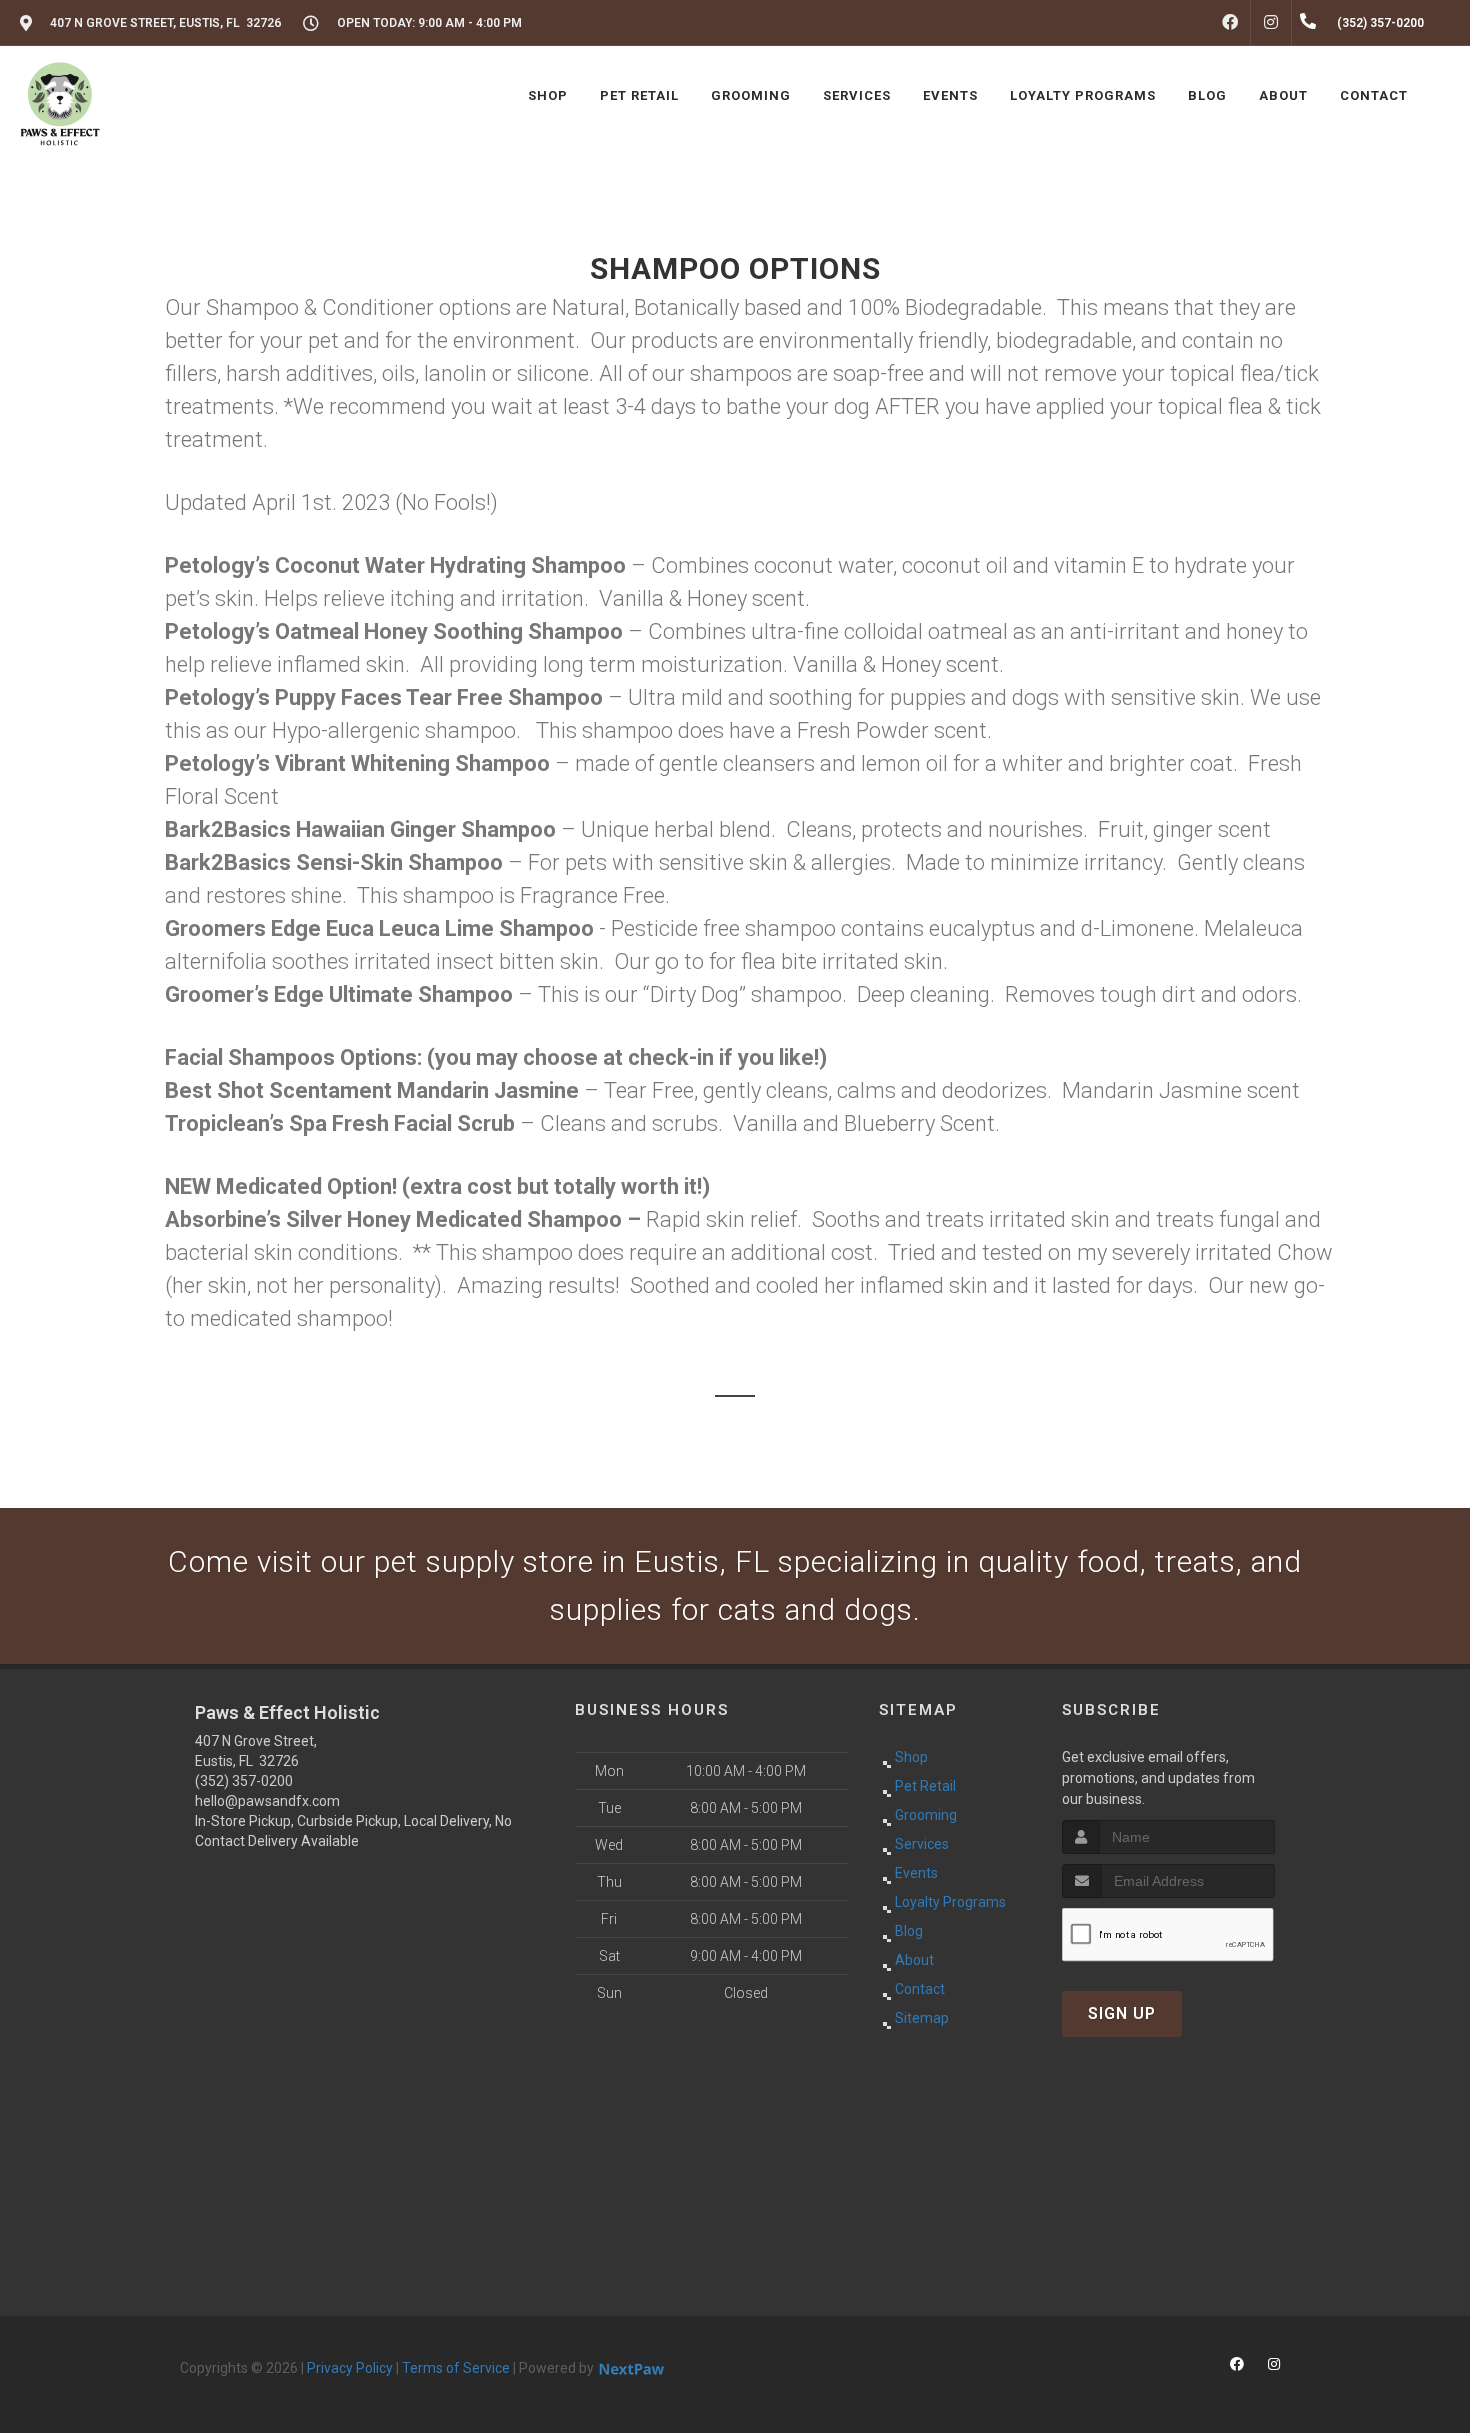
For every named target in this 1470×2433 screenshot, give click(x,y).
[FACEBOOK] (1230, 23)
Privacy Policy (350, 2368)
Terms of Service (456, 2368)
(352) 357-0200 (244, 1781)
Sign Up (1122, 2013)
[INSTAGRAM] (1271, 23)
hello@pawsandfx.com (267, 1801)
